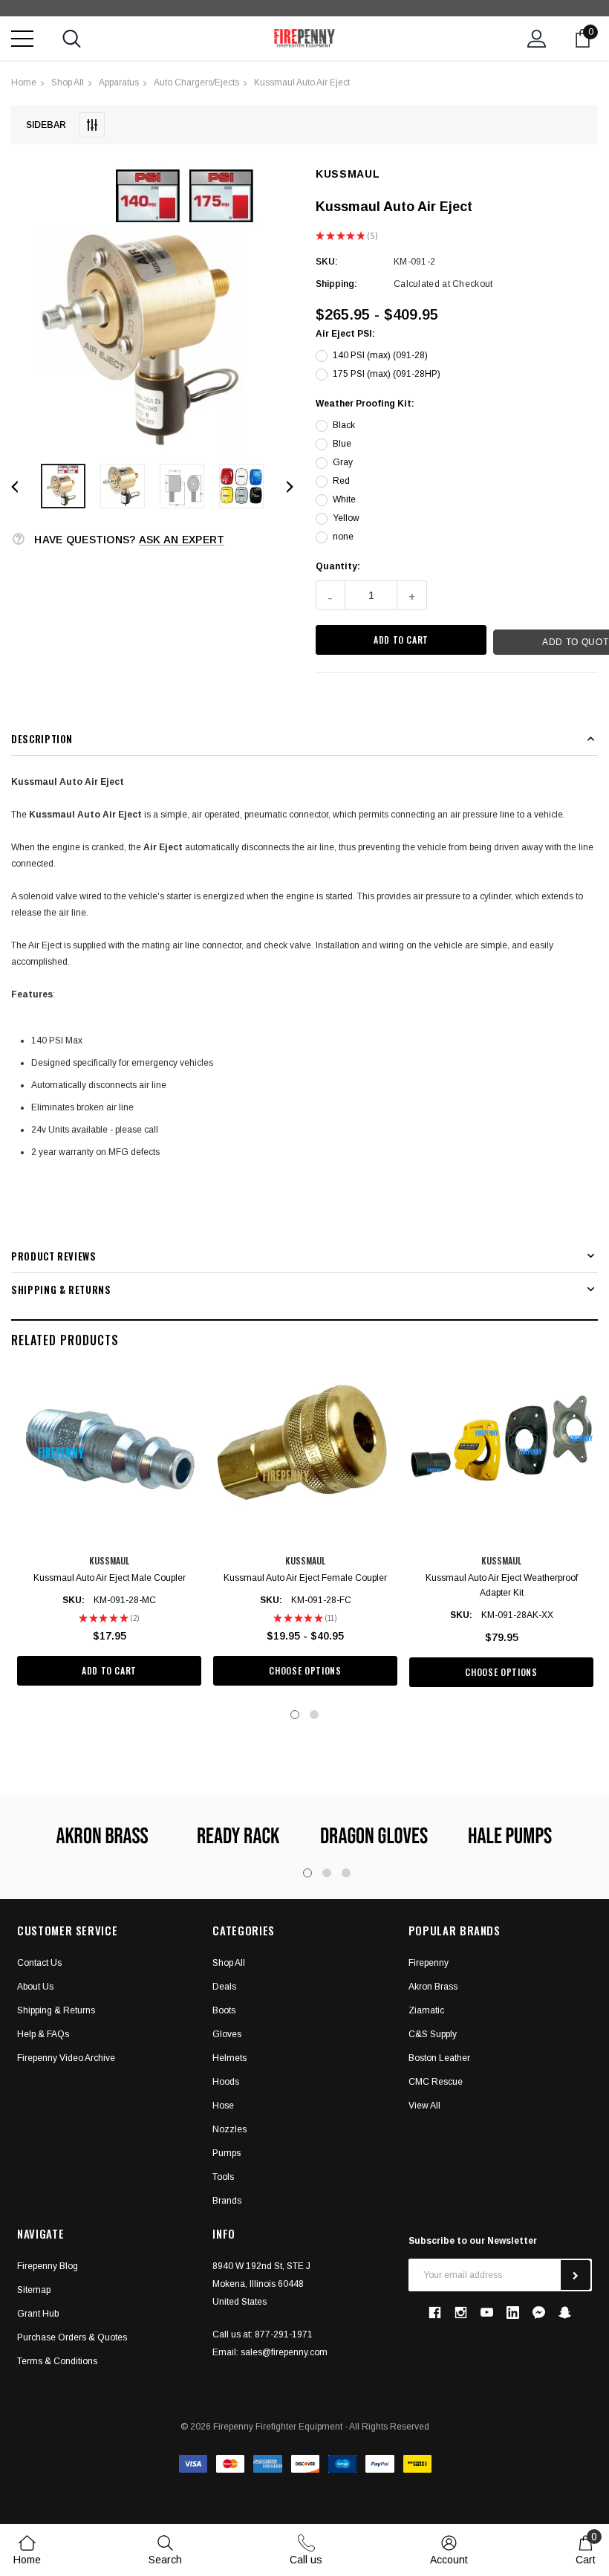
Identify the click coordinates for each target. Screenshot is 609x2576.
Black (344, 425)
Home (24, 82)
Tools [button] (223, 2177)
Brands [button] (227, 2201)
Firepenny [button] (429, 1963)
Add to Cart (109, 1670)
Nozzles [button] (229, 2129)
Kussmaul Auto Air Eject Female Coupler (305, 1578)
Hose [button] (223, 2106)
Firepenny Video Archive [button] (66, 2058)
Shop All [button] (229, 1963)
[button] (152, 308)
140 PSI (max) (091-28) (380, 355)
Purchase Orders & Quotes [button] (72, 2337)
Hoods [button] (226, 2082)
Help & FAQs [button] (43, 2034)
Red (341, 481)
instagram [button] (461, 2313)
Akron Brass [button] (433, 1987)
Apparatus (119, 82)
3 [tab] (346, 1873)
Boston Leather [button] (439, 2058)
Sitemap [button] (34, 2290)
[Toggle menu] (22, 39)
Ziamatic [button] (426, 2010)
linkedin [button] (513, 2313)
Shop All (68, 82)
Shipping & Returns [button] (56, 2010)
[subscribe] (576, 2275)
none (343, 537)
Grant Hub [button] (38, 2314)
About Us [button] (35, 1987)
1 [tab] (295, 1715)
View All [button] (424, 2106)
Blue (342, 444)
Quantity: (338, 566)
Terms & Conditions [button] (57, 2361)
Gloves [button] (227, 2034)
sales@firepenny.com (284, 2352)
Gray (343, 462)
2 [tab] (314, 1715)
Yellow (346, 518)
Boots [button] (224, 2010)
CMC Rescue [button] (436, 2082)
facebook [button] (435, 2313)
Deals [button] (224, 1987)
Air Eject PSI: (345, 334)
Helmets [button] (229, 2058)
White (344, 499)
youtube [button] (487, 2313)
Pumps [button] (227, 2153)
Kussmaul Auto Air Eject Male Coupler (110, 1578)
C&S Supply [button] (433, 2034)
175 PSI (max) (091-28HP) (387, 374)
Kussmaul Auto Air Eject (302, 82)
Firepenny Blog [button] (48, 2266)
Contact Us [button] (39, 1963)
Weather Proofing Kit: (365, 404)
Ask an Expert (182, 540)
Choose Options (305, 1670)
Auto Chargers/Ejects (196, 82)
